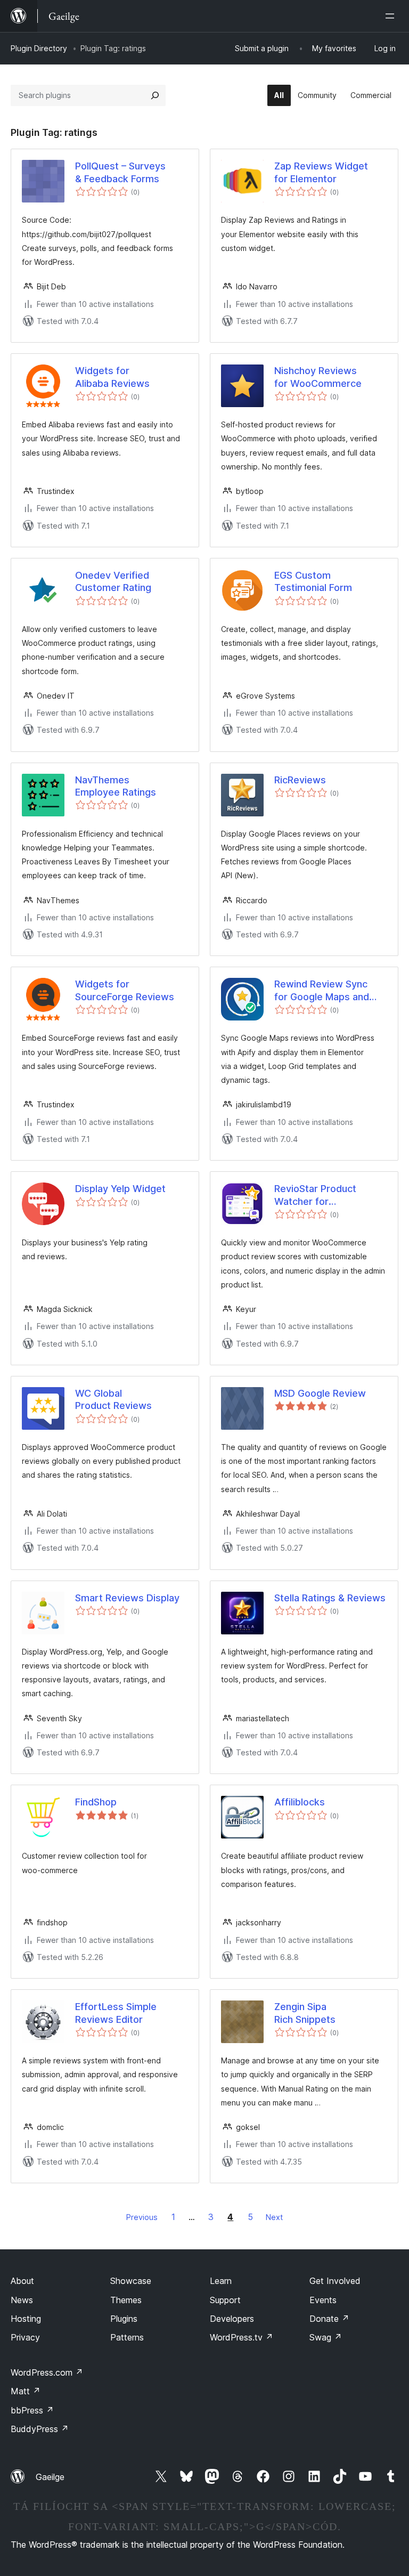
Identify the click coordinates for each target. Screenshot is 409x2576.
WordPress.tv (242, 2337)
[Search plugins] (155, 95)
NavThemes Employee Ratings (116, 786)
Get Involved (335, 2281)
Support (225, 2300)
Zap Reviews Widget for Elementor (321, 172)
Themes (126, 2300)
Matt (26, 2391)
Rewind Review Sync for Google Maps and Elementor (322, 991)
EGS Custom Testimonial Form (313, 581)
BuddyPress (40, 2429)
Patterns (127, 2337)
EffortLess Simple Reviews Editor (116, 2013)
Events (323, 2300)
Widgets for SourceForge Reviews (125, 990)
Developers (232, 2319)
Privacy (25, 2337)
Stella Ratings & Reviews (330, 1598)
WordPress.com (47, 2372)
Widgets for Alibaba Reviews (112, 377)
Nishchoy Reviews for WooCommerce (318, 377)
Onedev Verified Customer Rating (113, 581)
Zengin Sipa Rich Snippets (305, 2013)
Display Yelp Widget (120, 1189)
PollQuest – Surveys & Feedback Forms (120, 172)
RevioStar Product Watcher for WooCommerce (315, 1195)
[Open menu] (392, 16)
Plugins (124, 2319)
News (22, 2300)
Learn (221, 2281)
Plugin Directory (39, 48)
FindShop (96, 1802)
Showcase (131, 2281)
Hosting (26, 2319)
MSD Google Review (320, 1393)
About (22, 2281)
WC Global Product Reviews (113, 1399)
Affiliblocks (300, 1802)
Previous (142, 2217)
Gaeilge (50, 2477)
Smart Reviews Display (127, 1598)
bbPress (32, 2410)
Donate (329, 2319)
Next (274, 2217)
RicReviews (300, 780)
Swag (326, 2337)
